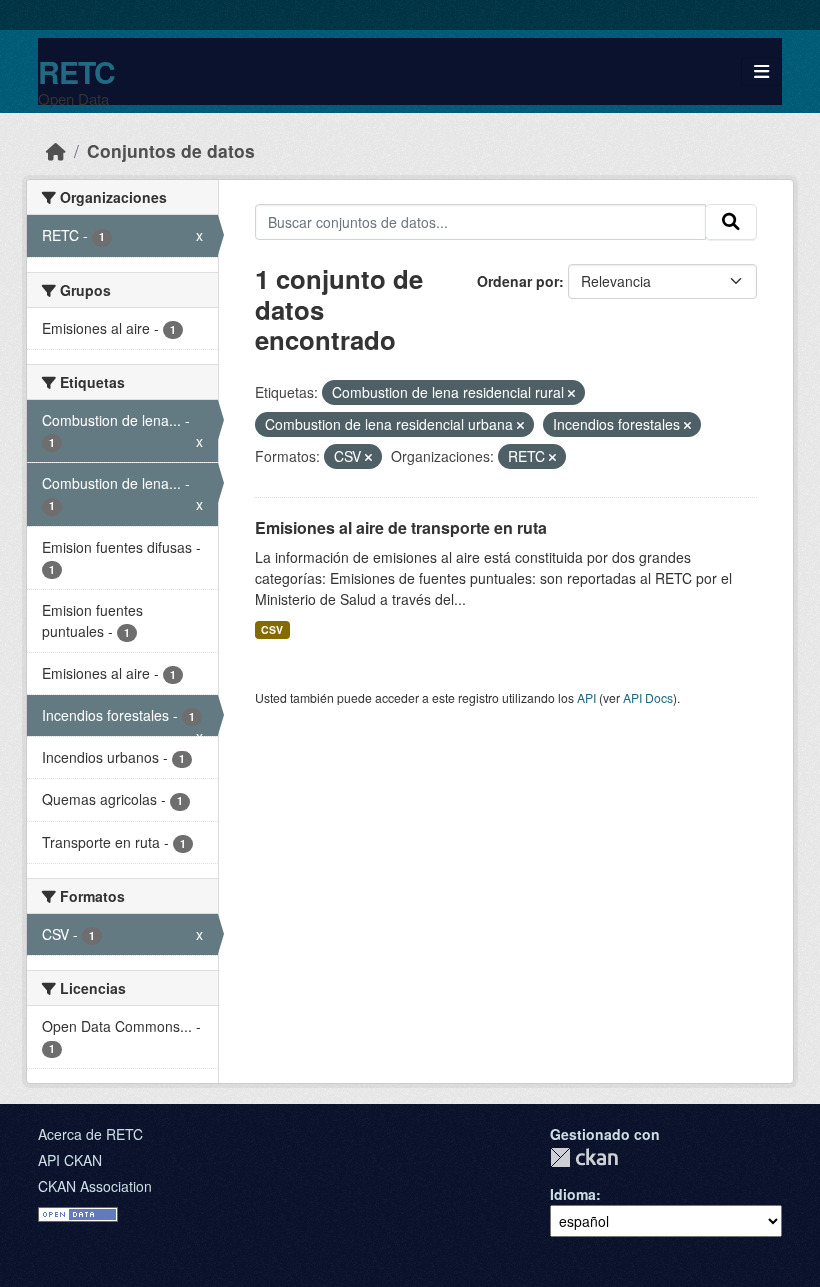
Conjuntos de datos (171, 150)
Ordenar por (518, 281)
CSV (272, 629)
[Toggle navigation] (761, 71)
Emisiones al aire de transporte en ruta (401, 527)
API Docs (648, 697)
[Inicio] (56, 150)
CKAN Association (95, 1186)
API (586, 697)
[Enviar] (731, 222)
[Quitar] (571, 393)
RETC (76, 71)
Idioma (573, 1194)
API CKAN (70, 1160)
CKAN (584, 1157)
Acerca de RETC (90, 1134)
